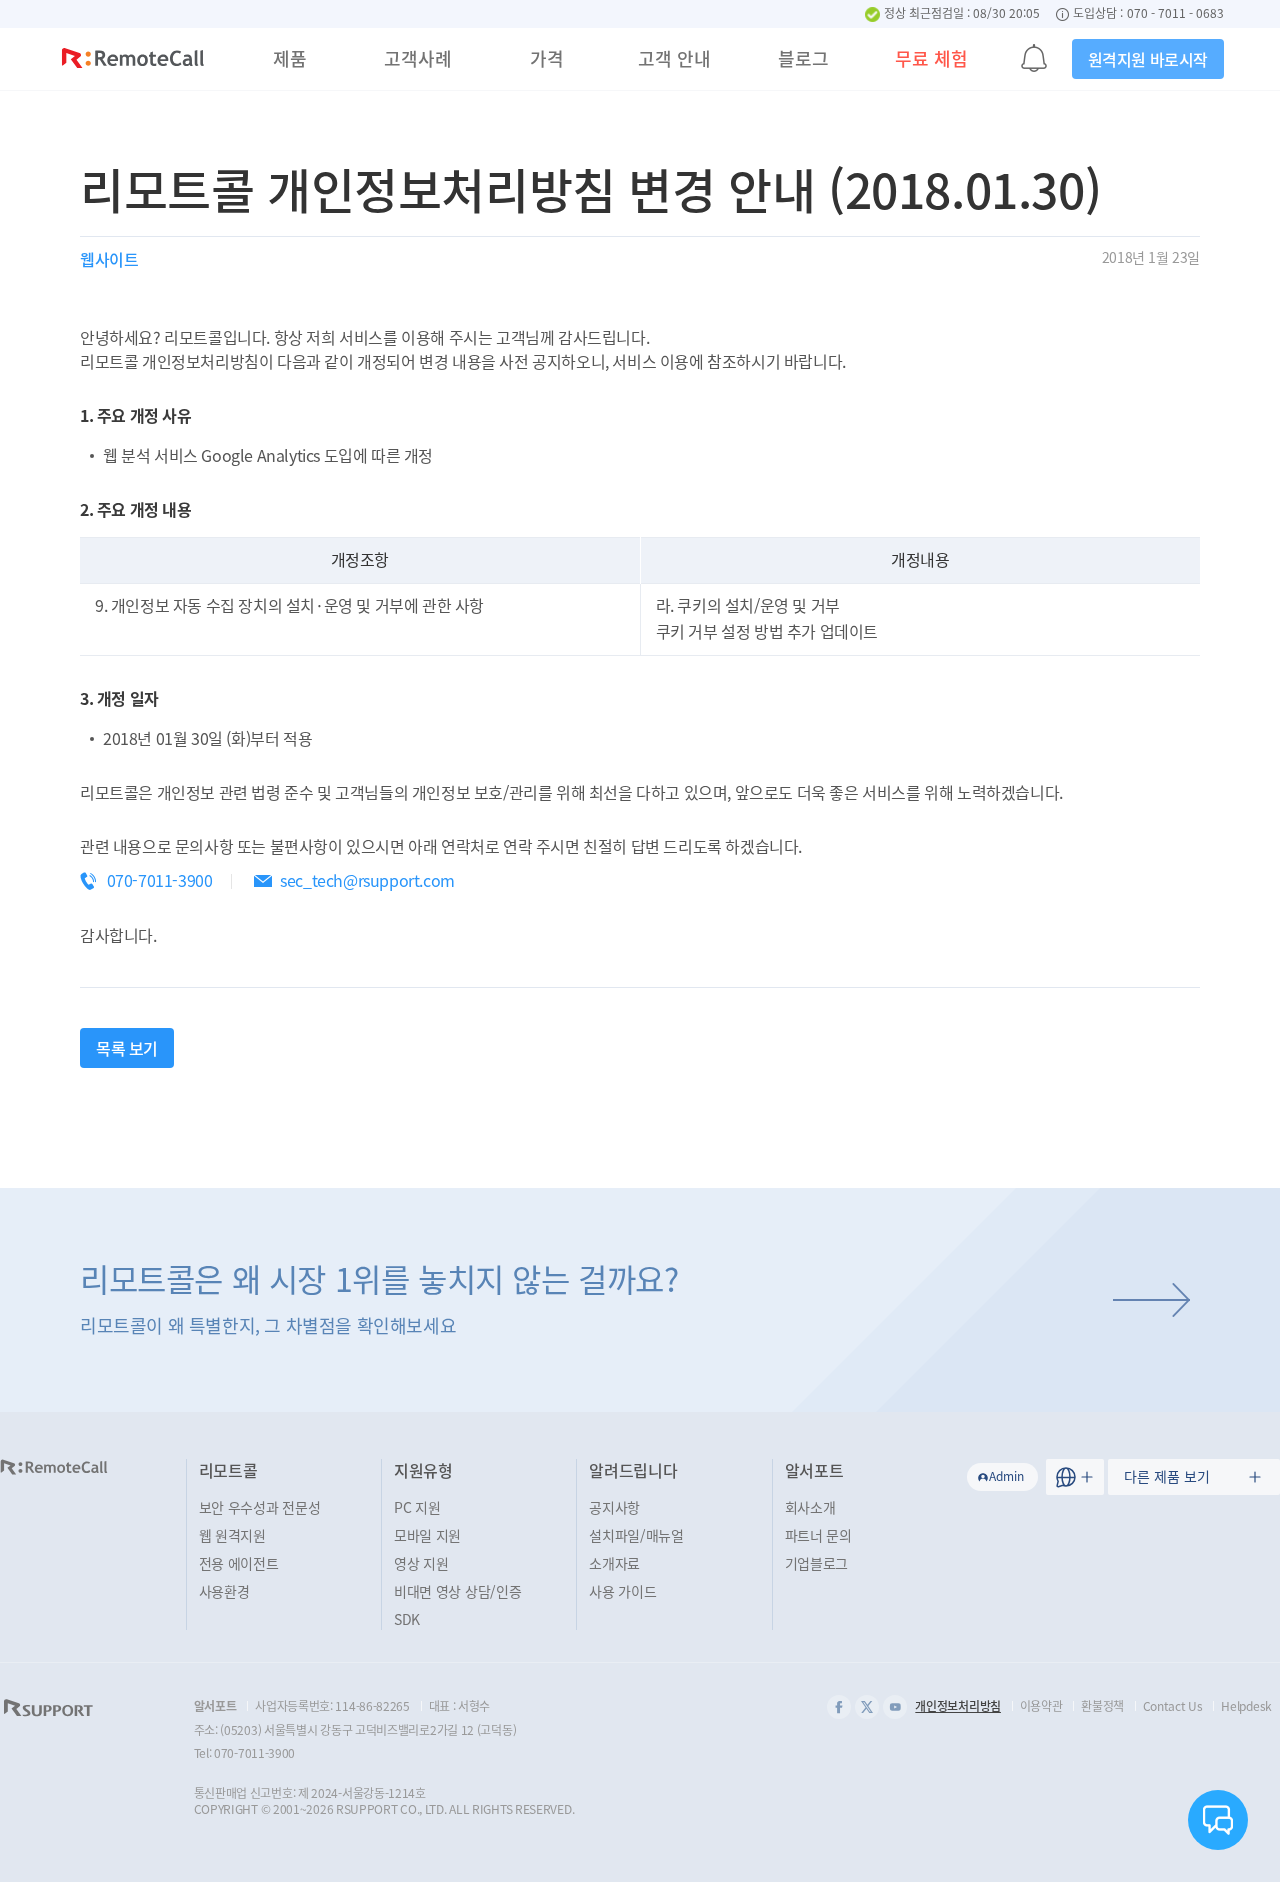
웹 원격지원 (232, 1535)
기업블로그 (817, 1563)
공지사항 (614, 1507)
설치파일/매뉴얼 (636, 1535)
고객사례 (418, 58)
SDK (407, 1619)
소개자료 (614, 1563)
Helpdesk (1246, 1706)
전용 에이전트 (239, 1563)
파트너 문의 (818, 1535)
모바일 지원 (427, 1535)
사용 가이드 (622, 1591)
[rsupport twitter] (867, 1707)
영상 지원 (421, 1563)
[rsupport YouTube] (895, 1707)
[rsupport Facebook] (839, 1707)
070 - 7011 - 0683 (1175, 14)
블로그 (803, 58)
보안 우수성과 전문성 (260, 1507)
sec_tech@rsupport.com (367, 880)
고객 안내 (674, 58)
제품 (290, 58)
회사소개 (810, 1507)
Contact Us (1173, 1706)
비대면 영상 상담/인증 (457, 1591)
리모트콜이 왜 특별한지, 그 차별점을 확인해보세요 (379, 1297)
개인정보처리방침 (958, 1706)
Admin (1006, 1476)
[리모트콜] (133, 61)
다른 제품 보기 (1167, 1476)
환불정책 (1102, 1706)
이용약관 (1041, 1706)
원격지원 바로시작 (1148, 59)
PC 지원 (417, 1507)
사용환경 (224, 1591)
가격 (547, 58)
